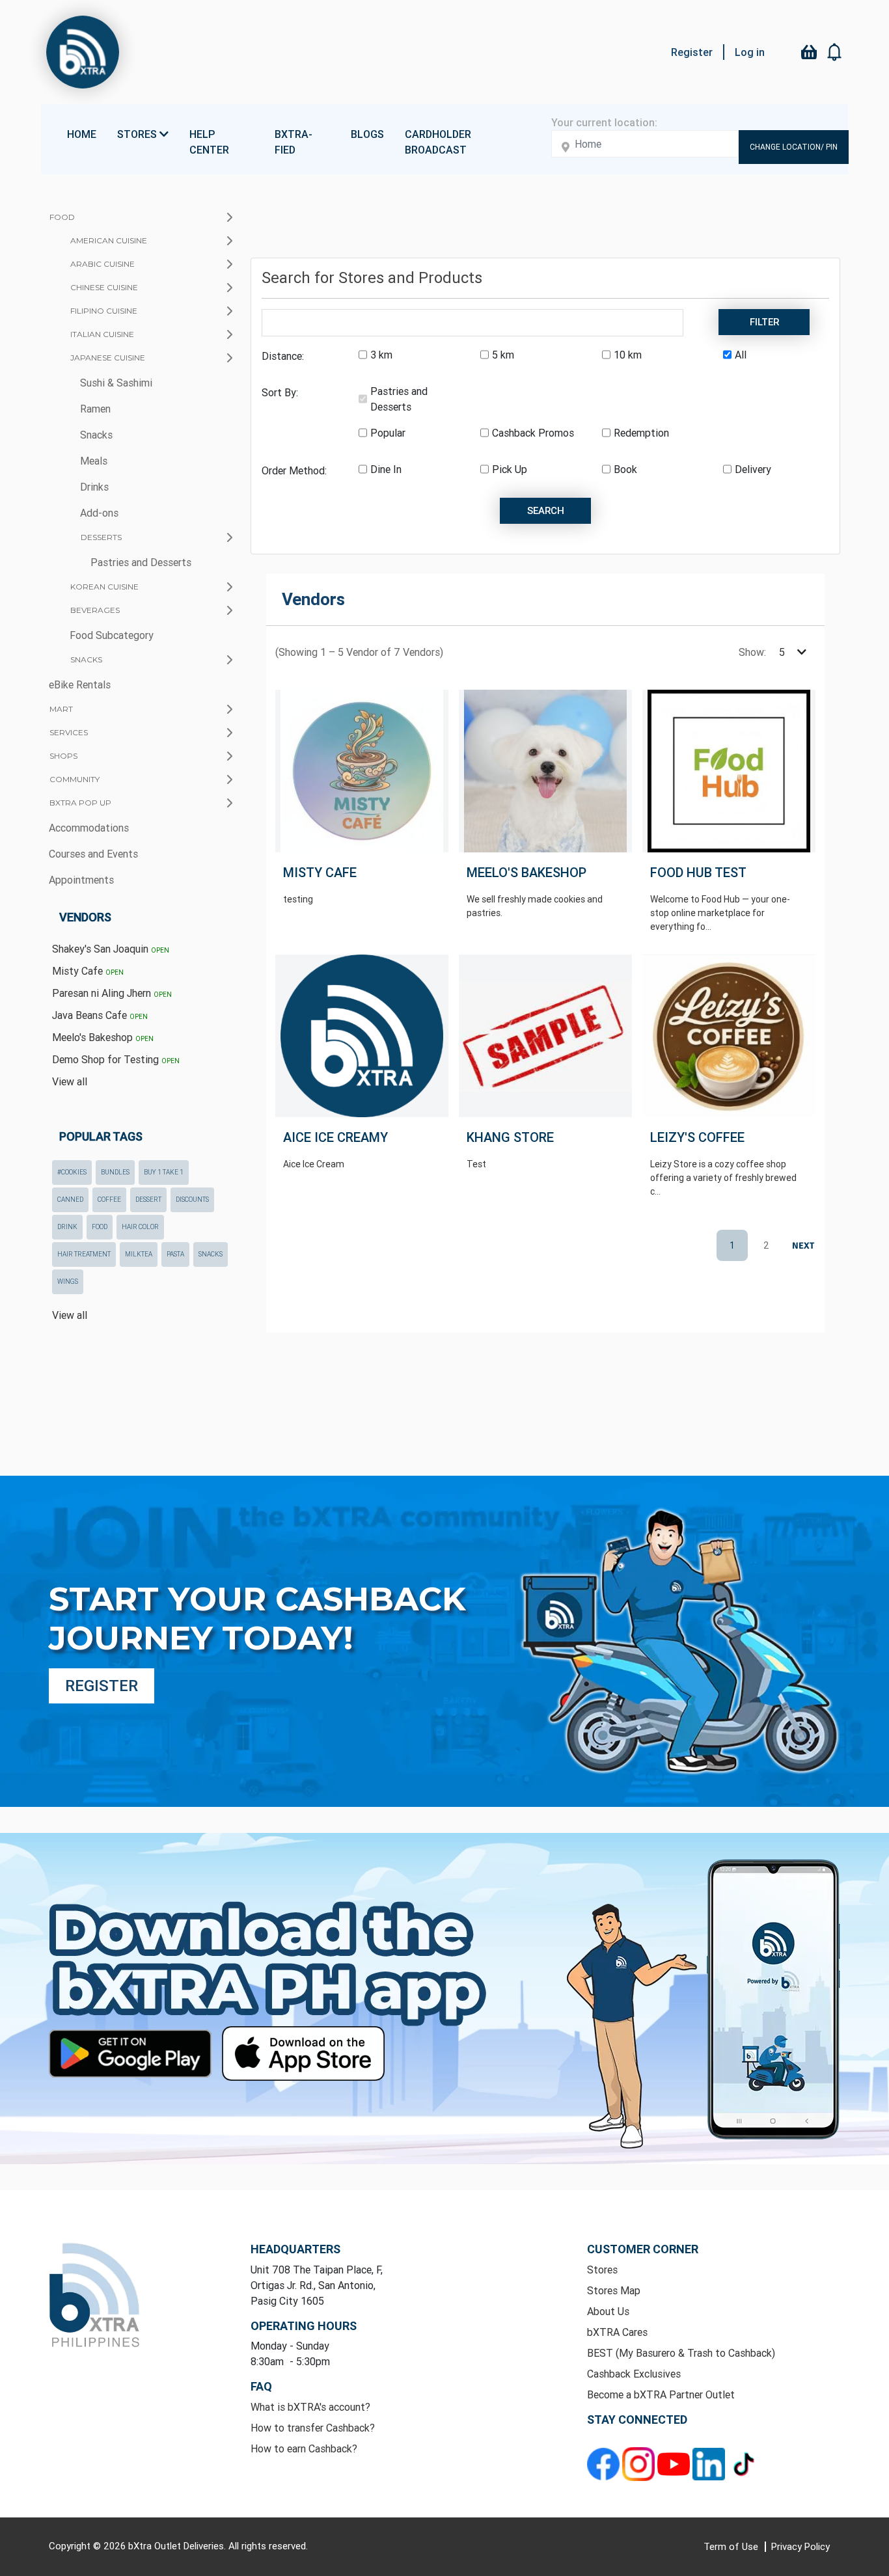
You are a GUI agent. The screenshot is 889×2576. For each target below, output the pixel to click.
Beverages (95, 610)
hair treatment (84, 1254)
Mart (61, 709)
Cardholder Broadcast (438, 142)
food (100, 1227)
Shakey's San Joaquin (111, 949)
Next (800, 1246)
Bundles (115, 1172)
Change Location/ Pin (794, 147)
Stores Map (614, 2290)
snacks (211, 1254)
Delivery (753, 469)
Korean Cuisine (104, 587)
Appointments (81, 880)
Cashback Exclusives (634, 2374)
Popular (388, 433)
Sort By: (280, 392)
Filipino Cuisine (104, 311)
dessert (148, 1200)
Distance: (283, 356)
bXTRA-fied (294, 142)
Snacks (96, 435)
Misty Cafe (88, 971)
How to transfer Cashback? (313, 2428)
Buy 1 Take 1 (164, 1172)
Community (75, 779)
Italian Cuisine (102, 334)
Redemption (641, 433)
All (741, 355)
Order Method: (294, 470)
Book (625, 469)
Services (69, 732)
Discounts (192, 1200)
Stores (602, 2270)
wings (68, 1281)
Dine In (386, 469)
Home (82, 134)
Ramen (95, 409)
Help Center (209, 142)
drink (67, 1227)
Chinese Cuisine (104, 287)
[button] (835, 52)
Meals (94, 461)
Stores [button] (138, 134)
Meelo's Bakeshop (103, 1037)
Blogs (367, 134)
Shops (63, 756)
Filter (764, 322)
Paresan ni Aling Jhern (112, 993)
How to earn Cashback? (304, 2448)
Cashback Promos (533, 433)
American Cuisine (109, 240)
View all (70, 1081)
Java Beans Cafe (100, 1015)
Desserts (101, 537)
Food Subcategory (112, 635)
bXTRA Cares (617, 2332)
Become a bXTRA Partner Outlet (661, 2394)
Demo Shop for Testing (116, 1059)
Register (692, 52)
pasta (175, 1254)
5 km (503, 355)
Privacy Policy (800, 2546)
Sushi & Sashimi (116, 383)
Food (62, 217)
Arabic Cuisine (103, 264)
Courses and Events (93, 854)
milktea (139, 1254)
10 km (628, 355)
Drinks (94, 487)
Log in (750, 52)
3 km (381, 355)
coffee (109, 1200)
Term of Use (732, 2546)
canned (70, 1200)
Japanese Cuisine (108, 358)
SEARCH (546, 510)
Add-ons (99, 513)
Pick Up (510, 469)
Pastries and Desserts (141, 562)
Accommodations (89, 828)
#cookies (72, 1172)
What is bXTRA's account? (310, 2407)
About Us (608, 2311)
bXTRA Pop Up (80, 803)
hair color (140, 1227)
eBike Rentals (80, 685)
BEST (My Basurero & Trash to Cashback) (681, 2353)
